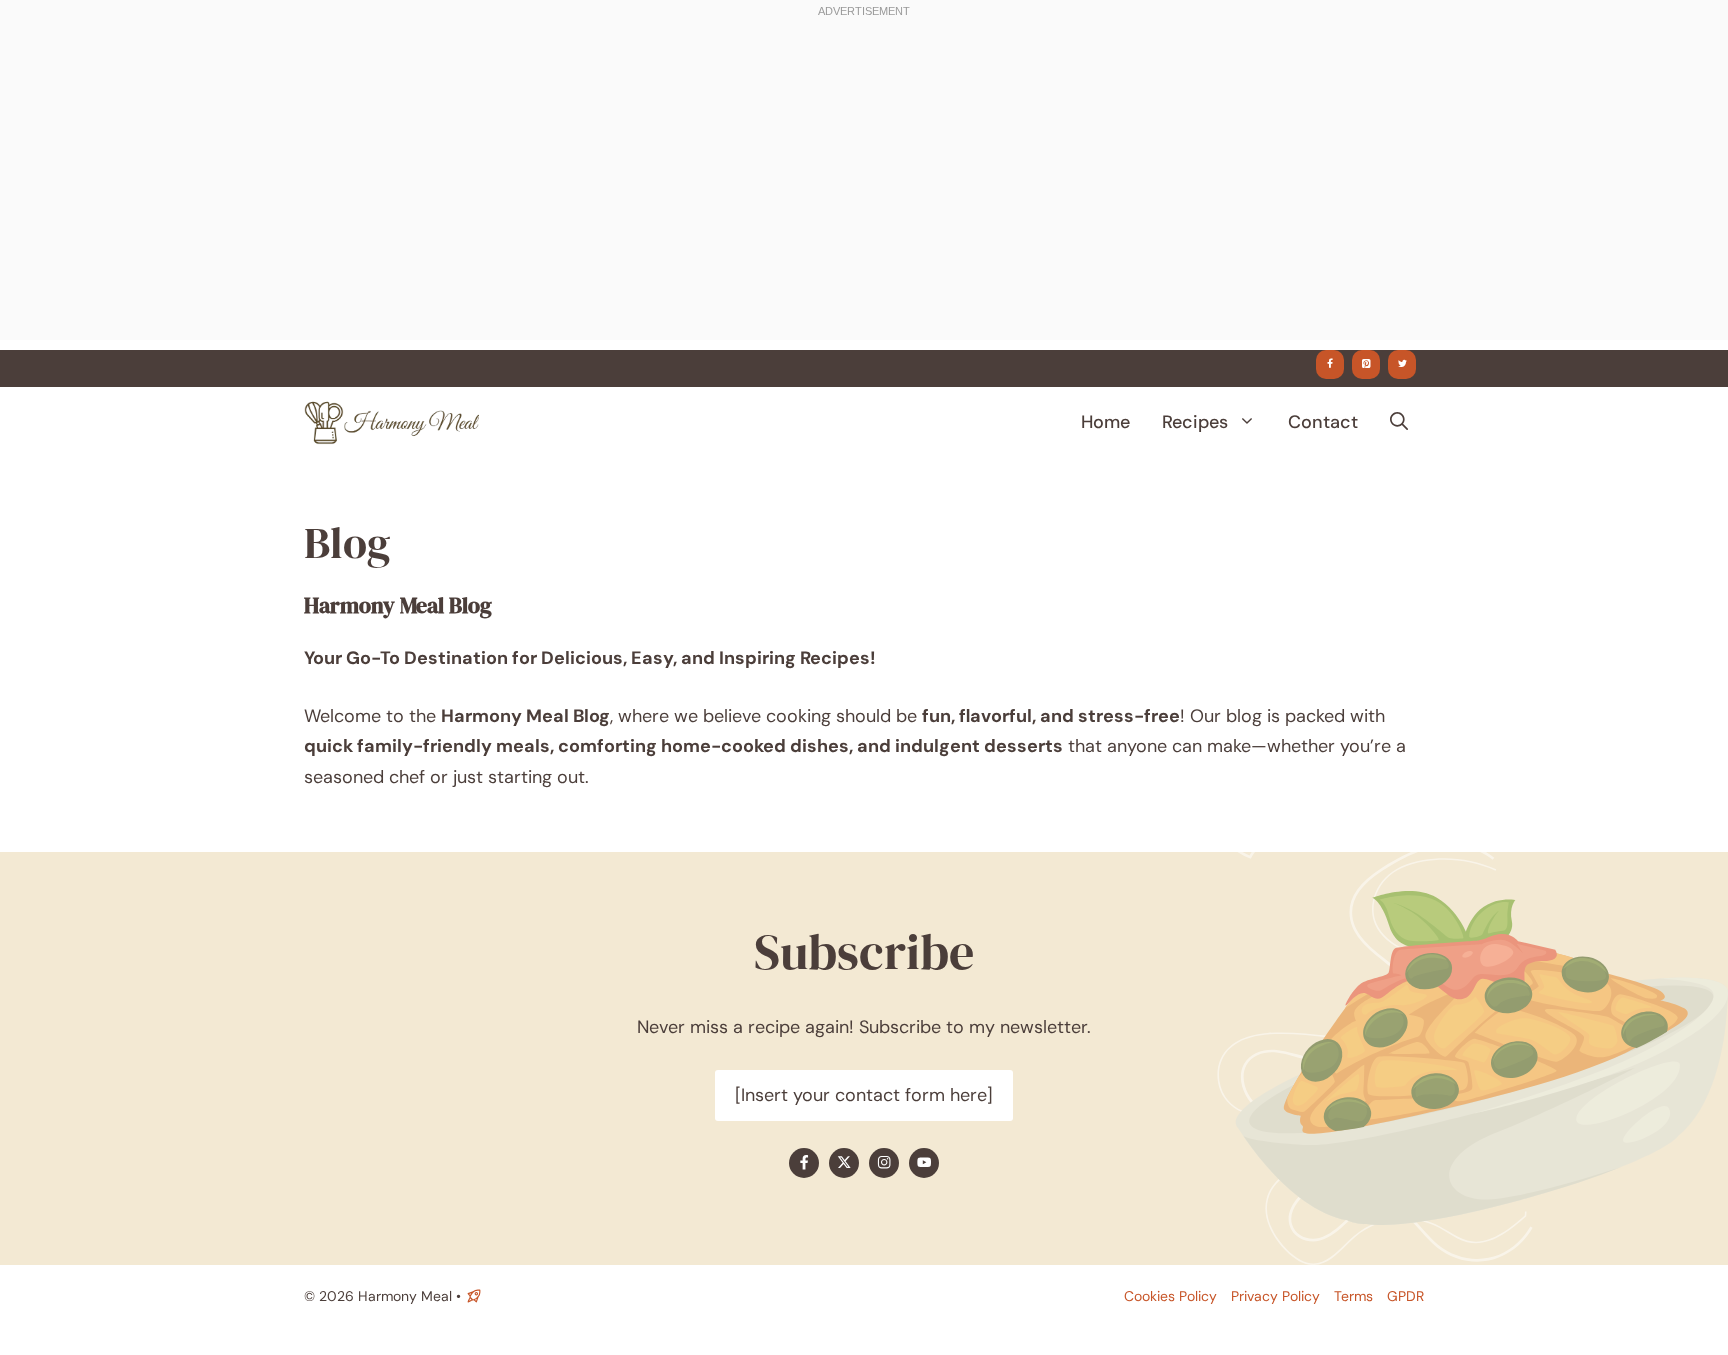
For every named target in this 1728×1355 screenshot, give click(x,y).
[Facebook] (1330, 364)
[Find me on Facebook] (804, 1163)
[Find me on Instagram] (884, 1163)
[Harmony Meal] (391, 422)
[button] (1399, 422)
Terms (1353, 1296)
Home (1105, 422)
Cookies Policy (1170, 1296)
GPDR (1405, 1296)
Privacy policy (1275, 1296)
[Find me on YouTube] (924, 1163)
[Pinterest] (1366, 364)
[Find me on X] (844, 1163)
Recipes (1195, 422)
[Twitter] (1402, 364)
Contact (1323, 422)
